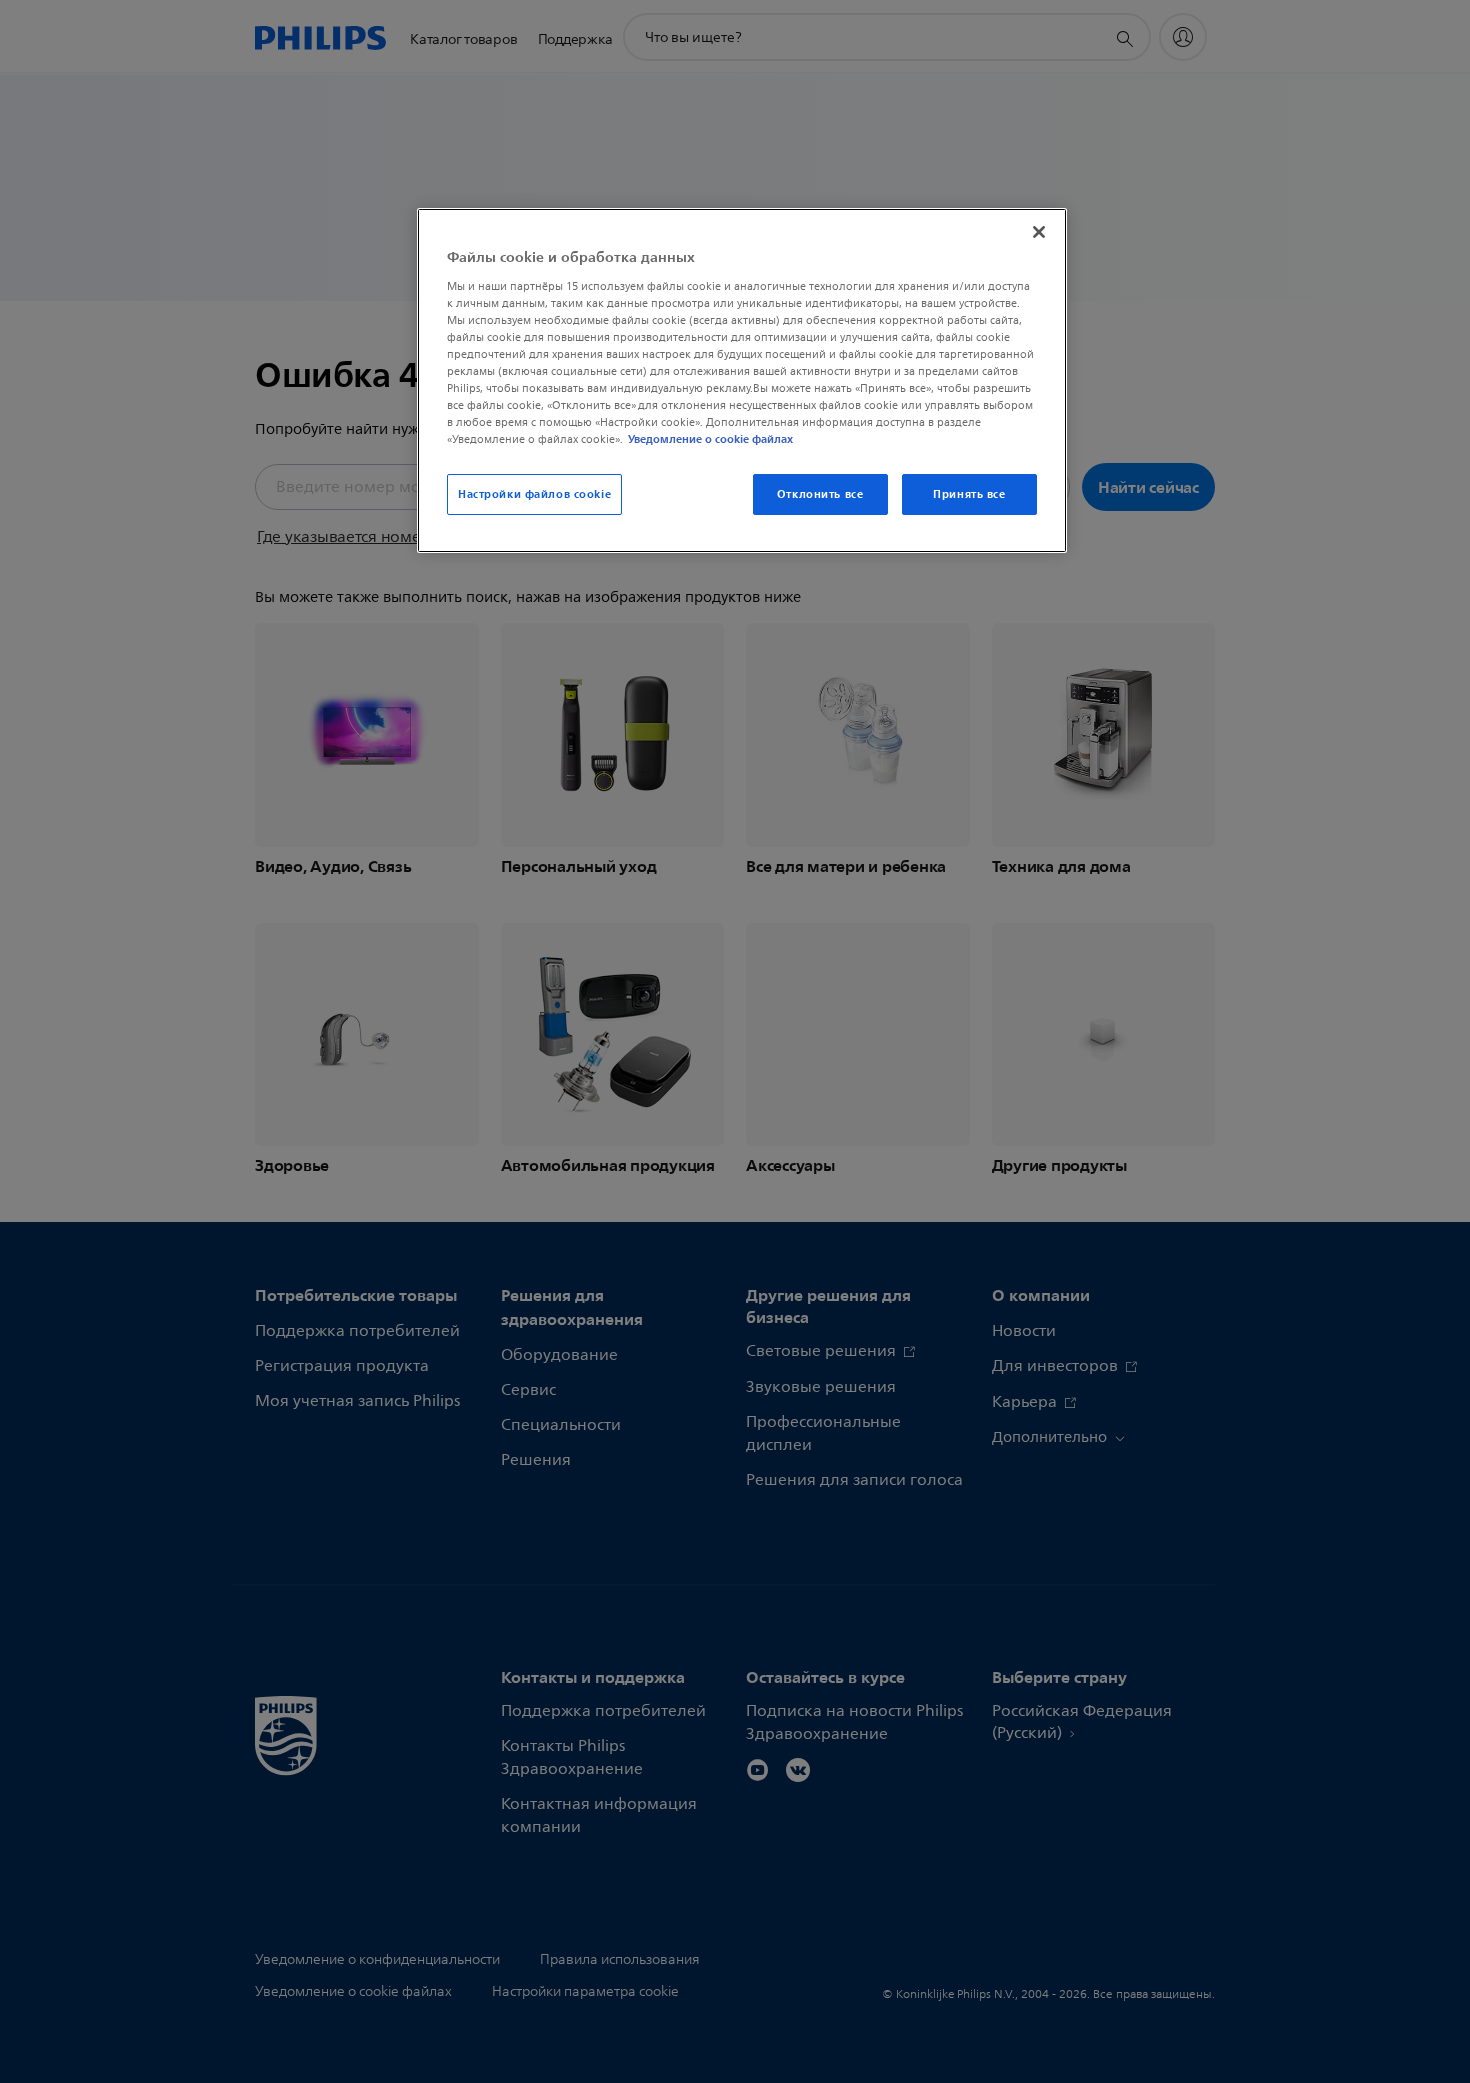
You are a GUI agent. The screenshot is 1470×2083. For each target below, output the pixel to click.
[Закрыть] (1039, 232)
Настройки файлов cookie (534, 494)
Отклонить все (820, 494)
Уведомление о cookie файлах (710, 439)
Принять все (969, 494)
